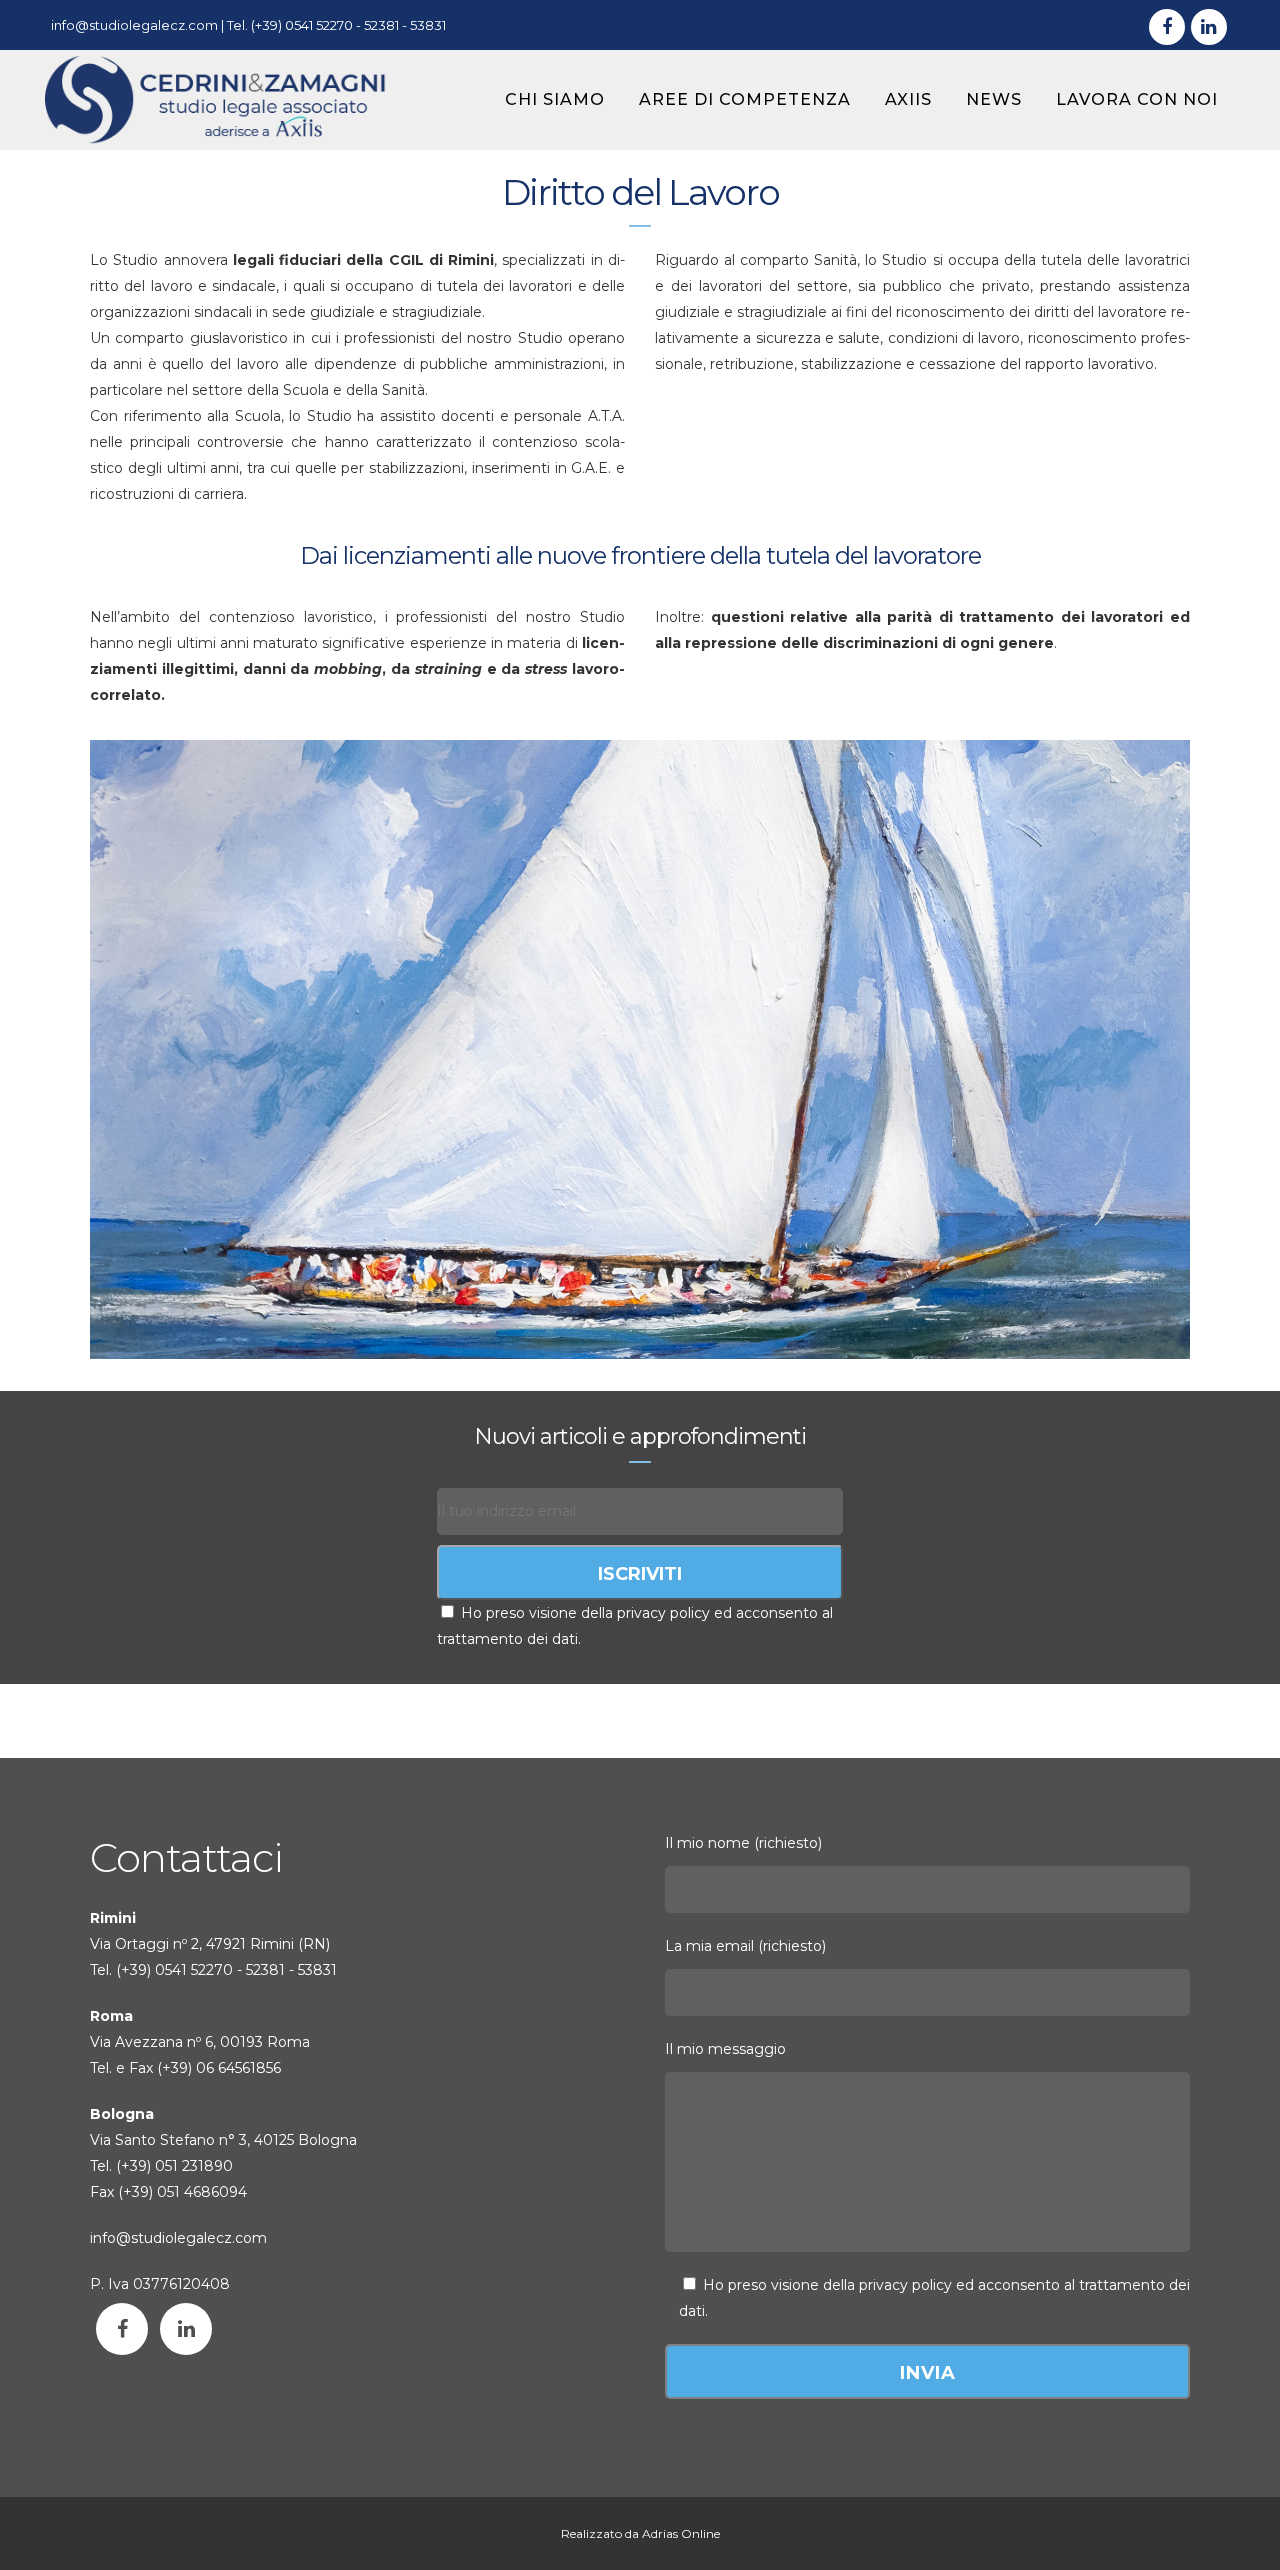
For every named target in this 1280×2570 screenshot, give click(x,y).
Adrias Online (681, 2533)
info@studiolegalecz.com (134, 25)
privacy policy (905, 2285)
